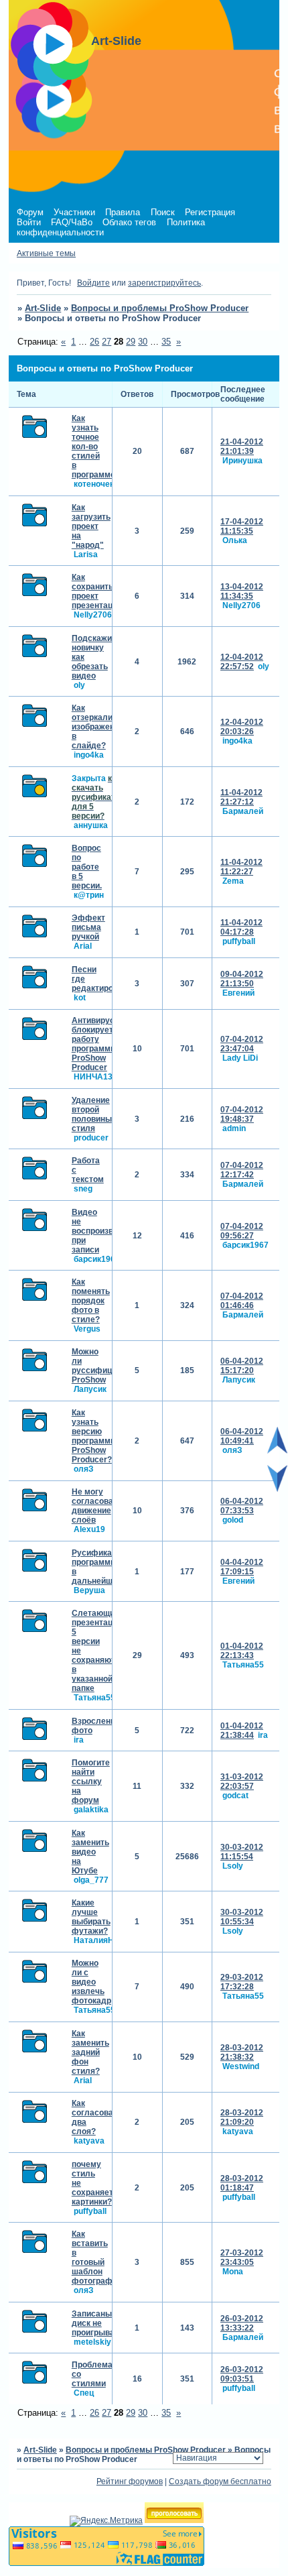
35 (166, 342)
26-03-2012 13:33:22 (242, 2323)
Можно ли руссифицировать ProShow (108, 1366)
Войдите (93, 283)
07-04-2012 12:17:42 (242, 1170)
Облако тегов (129, 222)
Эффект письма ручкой (88, 927)
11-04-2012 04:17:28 (241, 927)
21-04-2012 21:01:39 (242, 447)
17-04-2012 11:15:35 (242, 526)
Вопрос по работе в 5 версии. (87, 867)
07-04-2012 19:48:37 (242, 1114)
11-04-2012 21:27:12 (241, 797)
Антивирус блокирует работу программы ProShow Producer (94, 1044)
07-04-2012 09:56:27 (242, 1231)
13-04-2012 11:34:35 (242, 591)
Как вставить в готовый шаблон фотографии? (99, 2258)
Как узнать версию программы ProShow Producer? (94, 1436)
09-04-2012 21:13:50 (242, 979)
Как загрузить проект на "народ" (91, 526)
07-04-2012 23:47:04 (242, 1044)
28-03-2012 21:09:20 (242, 2117)
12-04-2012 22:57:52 (242, 662)
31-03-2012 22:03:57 (242, 1781)
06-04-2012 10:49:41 (242, 1436)
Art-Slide (43, 308)
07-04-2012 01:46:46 (242, 1301)
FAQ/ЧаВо (72, 222)
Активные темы (46, 253)
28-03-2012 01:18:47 (242, 2183)
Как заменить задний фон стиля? (90, 2052)
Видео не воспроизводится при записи (106, 1231)
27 (106, 342)
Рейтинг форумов (130, 2481)
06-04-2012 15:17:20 (242, 1366)
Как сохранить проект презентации (97, 591)
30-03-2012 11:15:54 (242, 1852)
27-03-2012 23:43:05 (242, 2258)
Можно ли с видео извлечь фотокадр (91, 1982)
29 (131, 342)
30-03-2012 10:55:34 (242, 1917)
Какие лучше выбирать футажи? (91, 1917)
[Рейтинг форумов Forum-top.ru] (174, 2520)
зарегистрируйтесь (164, 283)
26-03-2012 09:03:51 (242, 2374)
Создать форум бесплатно (220, 2481)
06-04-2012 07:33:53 (242, 1506)
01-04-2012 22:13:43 (242, 1651)
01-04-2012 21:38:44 (242, 1731)
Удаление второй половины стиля (92, 1114)
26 (94, 342)
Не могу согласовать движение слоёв (97, 1506)
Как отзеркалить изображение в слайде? (98, 727)
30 (143, 342)
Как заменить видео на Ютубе (90, 1852)
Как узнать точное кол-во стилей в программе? (96, 447)
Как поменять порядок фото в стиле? (91, 1301)
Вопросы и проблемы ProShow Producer (160, 308)
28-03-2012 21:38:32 (242, 2052)
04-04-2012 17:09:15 (242, 1567)
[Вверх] (277, 1451)
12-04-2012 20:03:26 (242, 727)
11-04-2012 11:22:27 (241, 867)
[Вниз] (277, 1489)
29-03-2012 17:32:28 (242, 1982)
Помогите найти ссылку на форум (91, 1781)
